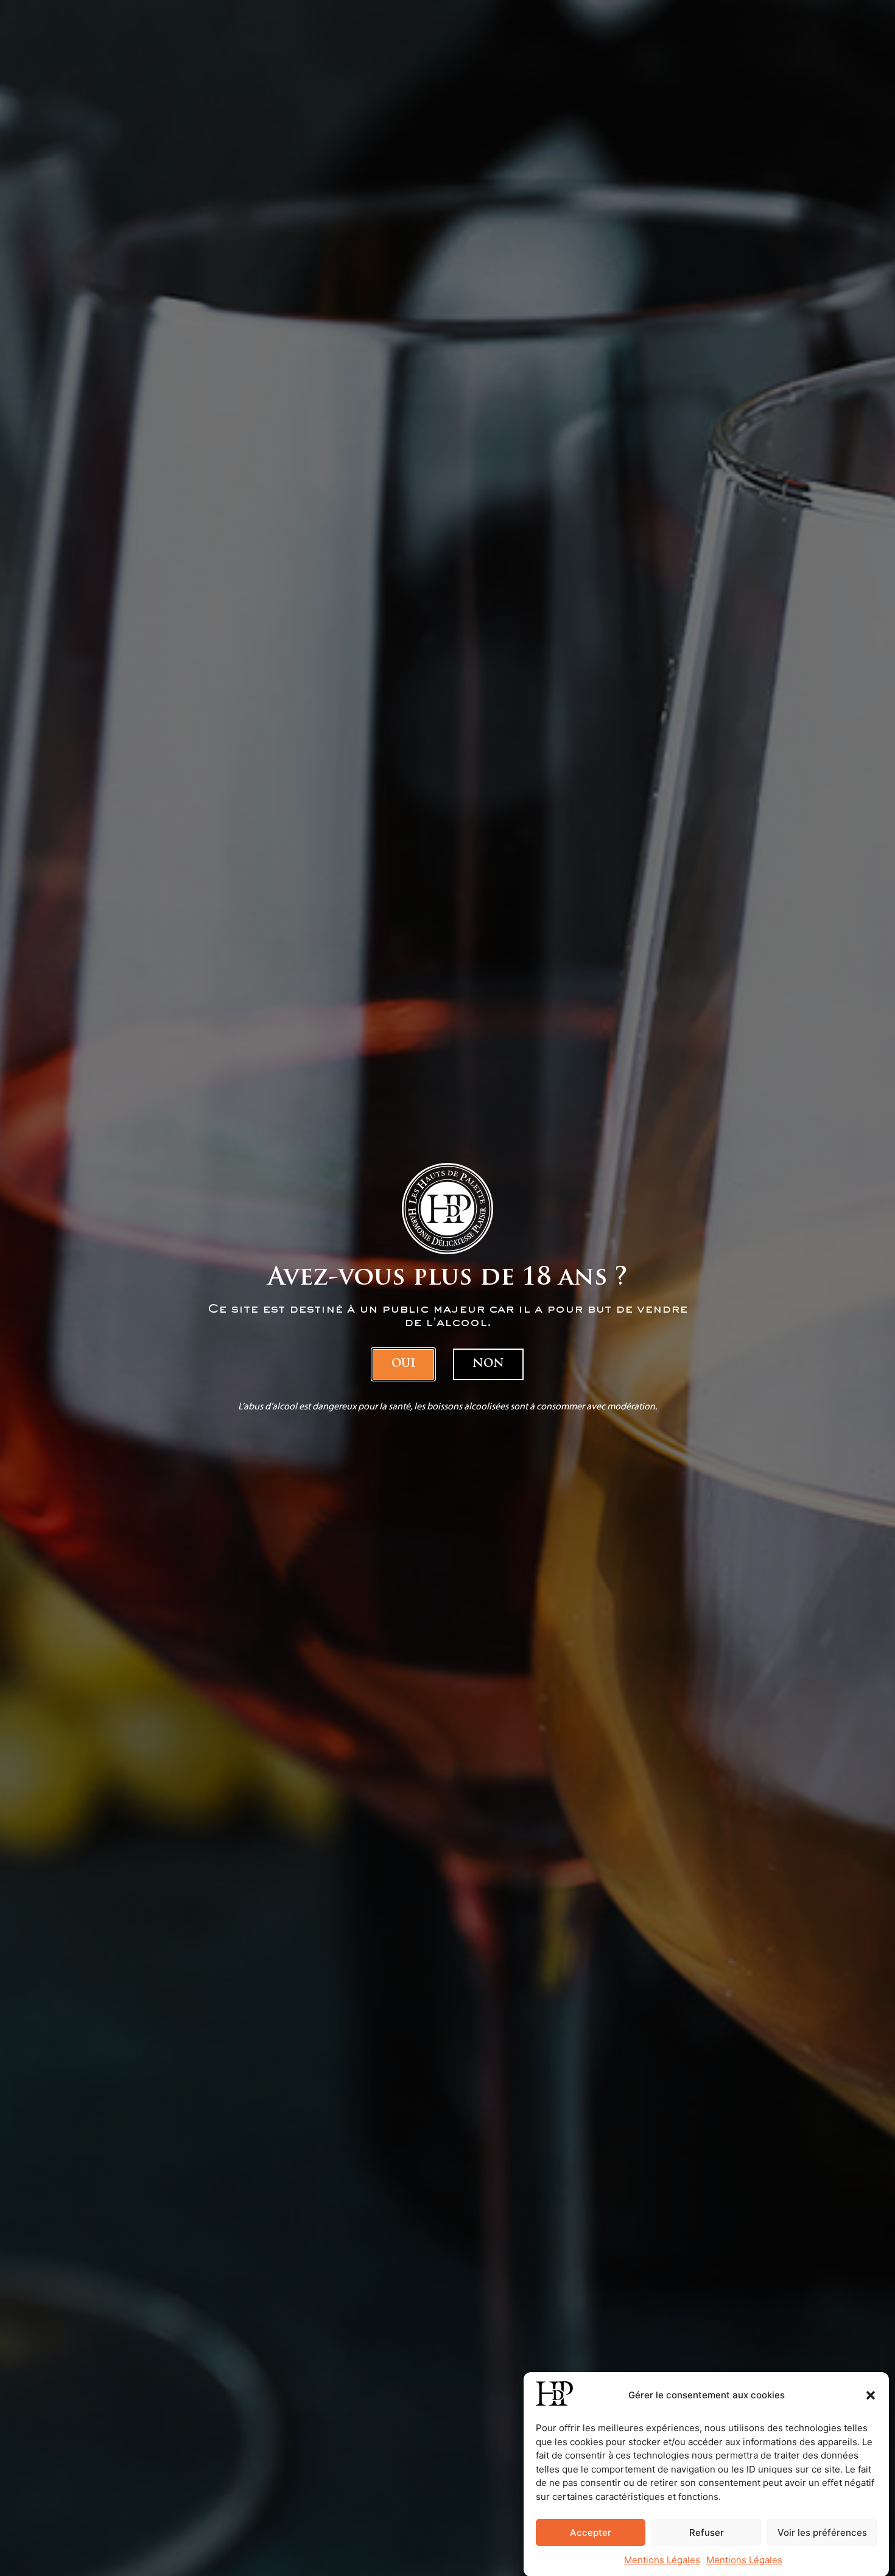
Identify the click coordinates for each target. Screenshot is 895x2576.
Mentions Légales (662, 2560)
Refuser (707, 2532)
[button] (871, 2395)
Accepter (591, 2532)
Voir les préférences (822, 2532)
